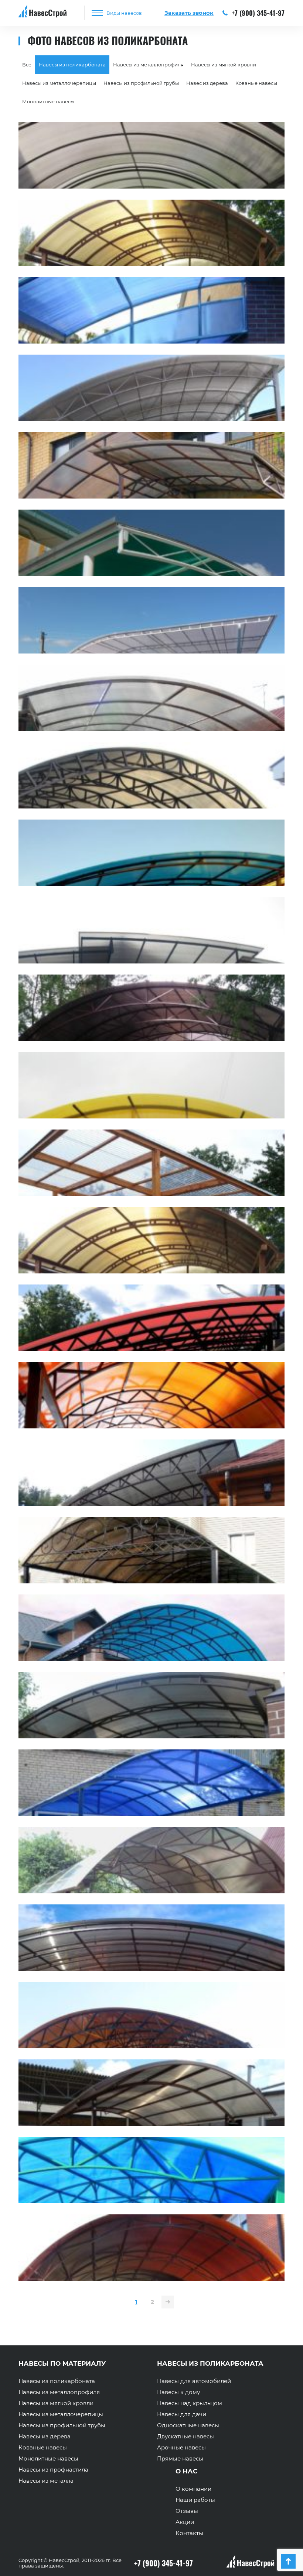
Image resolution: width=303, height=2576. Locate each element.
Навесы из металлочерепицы (59, 83)
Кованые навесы (256, 83)
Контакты (189, 2533)
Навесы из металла (46, 2481)
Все (27, 65)
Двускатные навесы (185, 2437)
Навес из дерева (207, 83)
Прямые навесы (180, 2459)
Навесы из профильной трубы (141, 83)
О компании (193, 2489)
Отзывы (187, 2511)
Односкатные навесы (188, 2425)
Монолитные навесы (48, 101)
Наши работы (195, 2500)
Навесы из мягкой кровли (224, 65)
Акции (185, 2522)
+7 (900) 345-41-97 (257, 13)
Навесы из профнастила (53, 2470)
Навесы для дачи (182, 2414)
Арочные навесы (181, 2448)
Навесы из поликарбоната (57, 2381)
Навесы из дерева (45, 2437)
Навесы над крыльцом (190, 2403)
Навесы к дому (178, 2392)
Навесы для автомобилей (194, 2381)
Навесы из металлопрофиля (148, 65)
